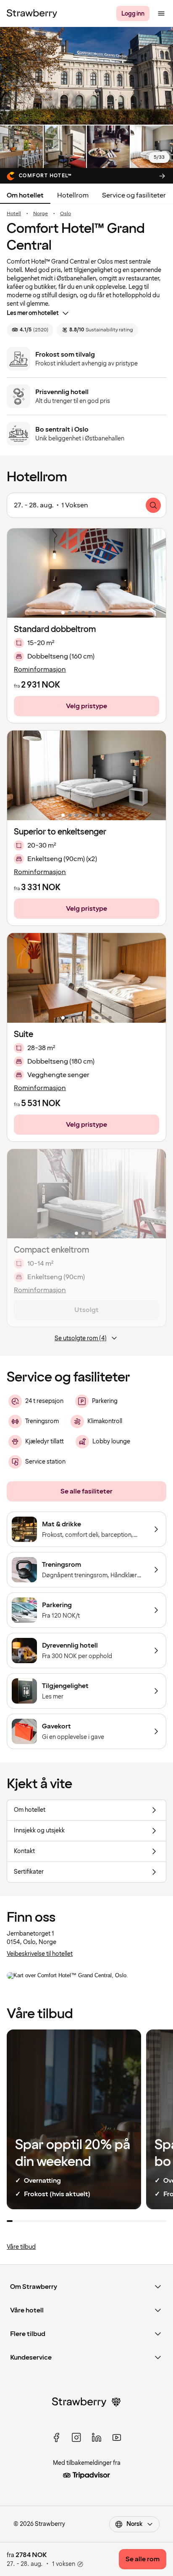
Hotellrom (73, 195)
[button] (86, 573)
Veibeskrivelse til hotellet (40, 1954)
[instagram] (76, 2437)
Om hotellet (25, 195)
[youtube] (117, 2437)
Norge (41, 214)
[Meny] (161, 13)
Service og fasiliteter (134, 195)
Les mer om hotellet (33, 313)
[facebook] (56, 2437)
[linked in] (97, 2437)
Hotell (14, 214)
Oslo (66, 214)
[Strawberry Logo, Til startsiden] (32, 13)
